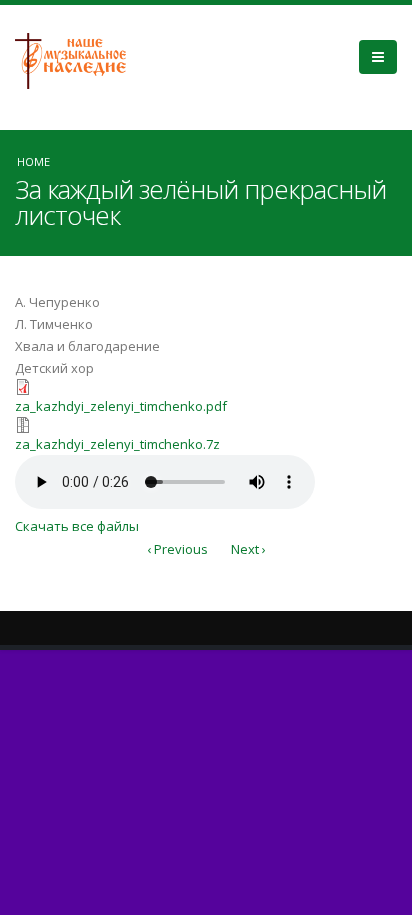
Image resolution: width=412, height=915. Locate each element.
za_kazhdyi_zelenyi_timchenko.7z (117, 444)
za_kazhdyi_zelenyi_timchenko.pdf (121, 406)
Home (33, 161)
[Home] (78, 59)
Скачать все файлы (77, 526)
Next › (248, 549)
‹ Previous (177, 549)
